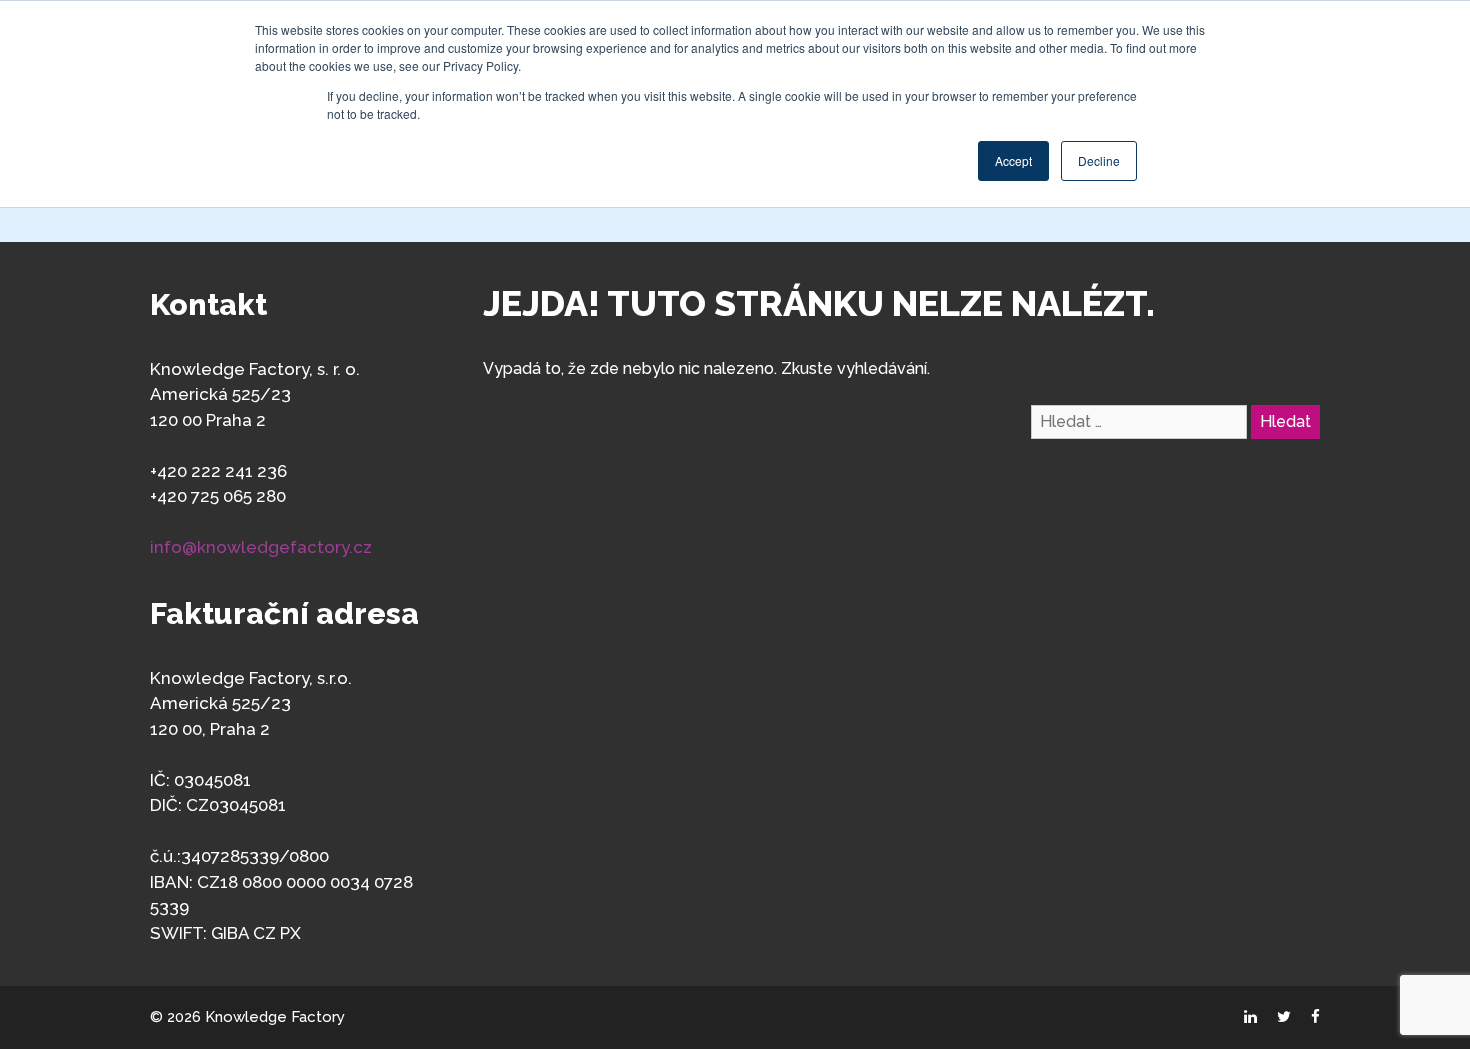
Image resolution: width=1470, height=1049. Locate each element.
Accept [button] (1013, 160)
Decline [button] (1099, 160)
